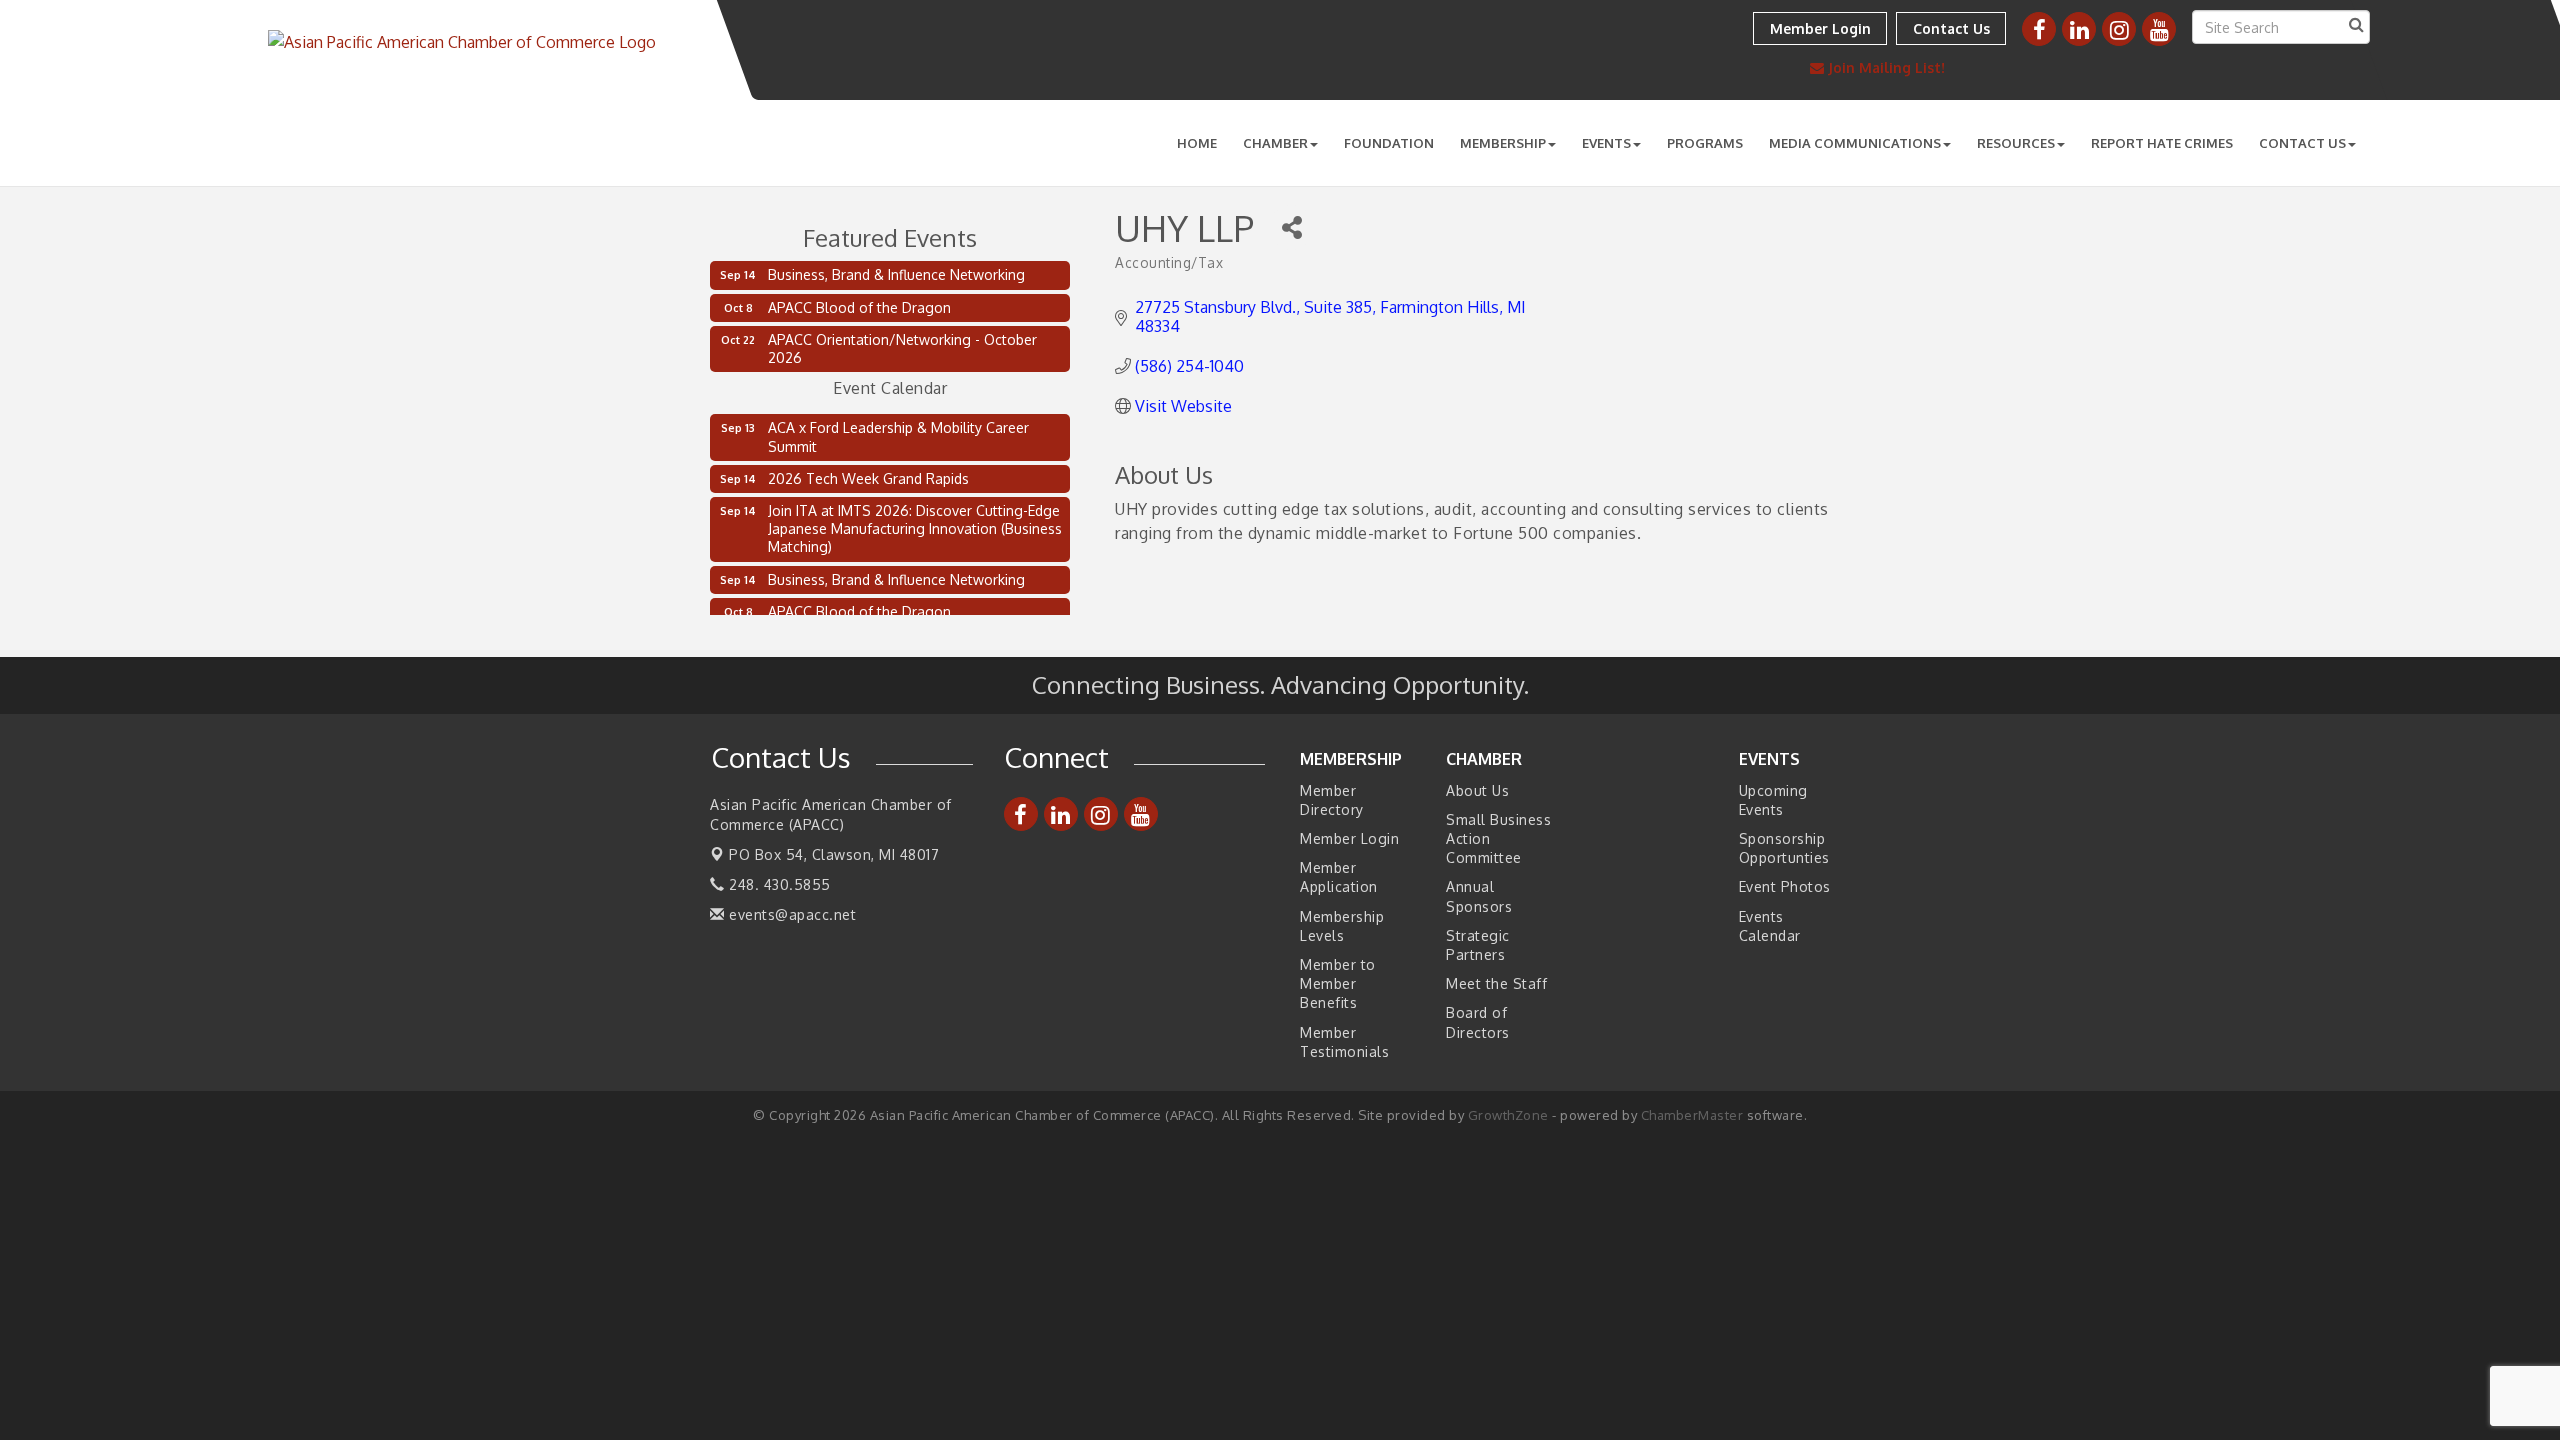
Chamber (1275, 143)
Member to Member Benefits (1338, 983)
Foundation (1389, 143)
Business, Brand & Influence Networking (896, 274)
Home (1197, 143)
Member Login (1349, 838)
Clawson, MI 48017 (834, 854)
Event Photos (1785, 886)
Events (1606, 143)
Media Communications (1855, 143)
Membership (1503, 143)
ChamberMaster (1692, 1115)
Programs (1705, 143)
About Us (1477, 790)
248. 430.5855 (778, 884)
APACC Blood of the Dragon (859, 307)
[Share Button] (1291, 227)
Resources (2016, 143)
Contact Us (2302, 143)
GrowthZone (1508, 1115)
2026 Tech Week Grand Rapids (868, 470)
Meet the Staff (1496, 983)
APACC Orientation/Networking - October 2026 (902, 348)
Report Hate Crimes (2162, 143)
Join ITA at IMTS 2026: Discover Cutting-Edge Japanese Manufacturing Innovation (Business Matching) (915, 520)
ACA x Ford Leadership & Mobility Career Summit (898, 428)
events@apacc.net (790, 914)
